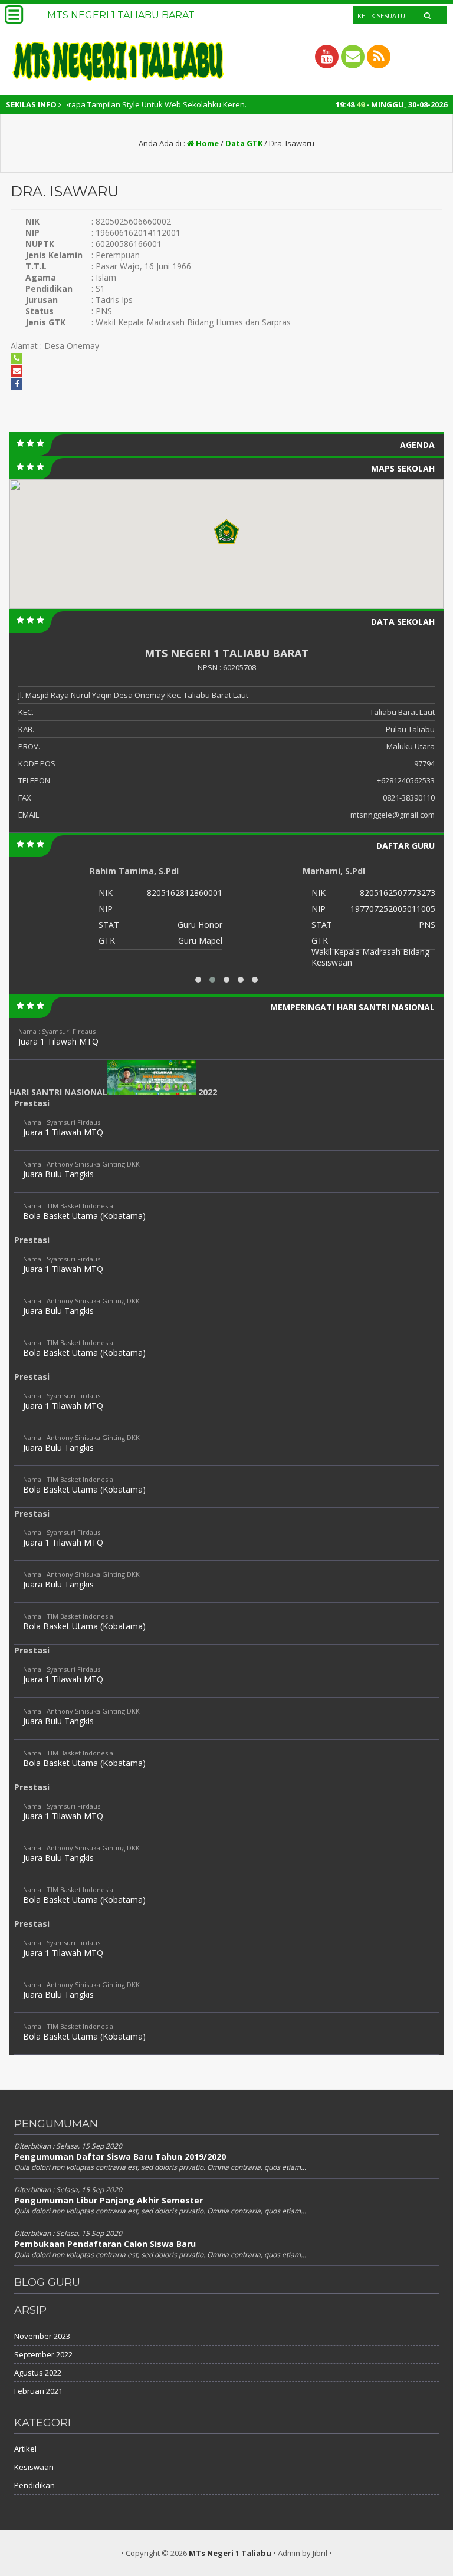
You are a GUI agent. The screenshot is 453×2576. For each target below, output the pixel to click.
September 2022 (43, 2354)
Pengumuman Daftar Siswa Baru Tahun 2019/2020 (120, 2157)
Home (206, 143)
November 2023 (42, 2336)
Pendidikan (35, 2485)
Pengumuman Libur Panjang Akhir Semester (109, 2200)
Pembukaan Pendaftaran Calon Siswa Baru (105, 2244)
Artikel (25, 2449)
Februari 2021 (38, 2391)
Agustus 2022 (38, 2373)
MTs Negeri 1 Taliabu (230, 2553)
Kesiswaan (34, 2467)
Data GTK (244, 143)
